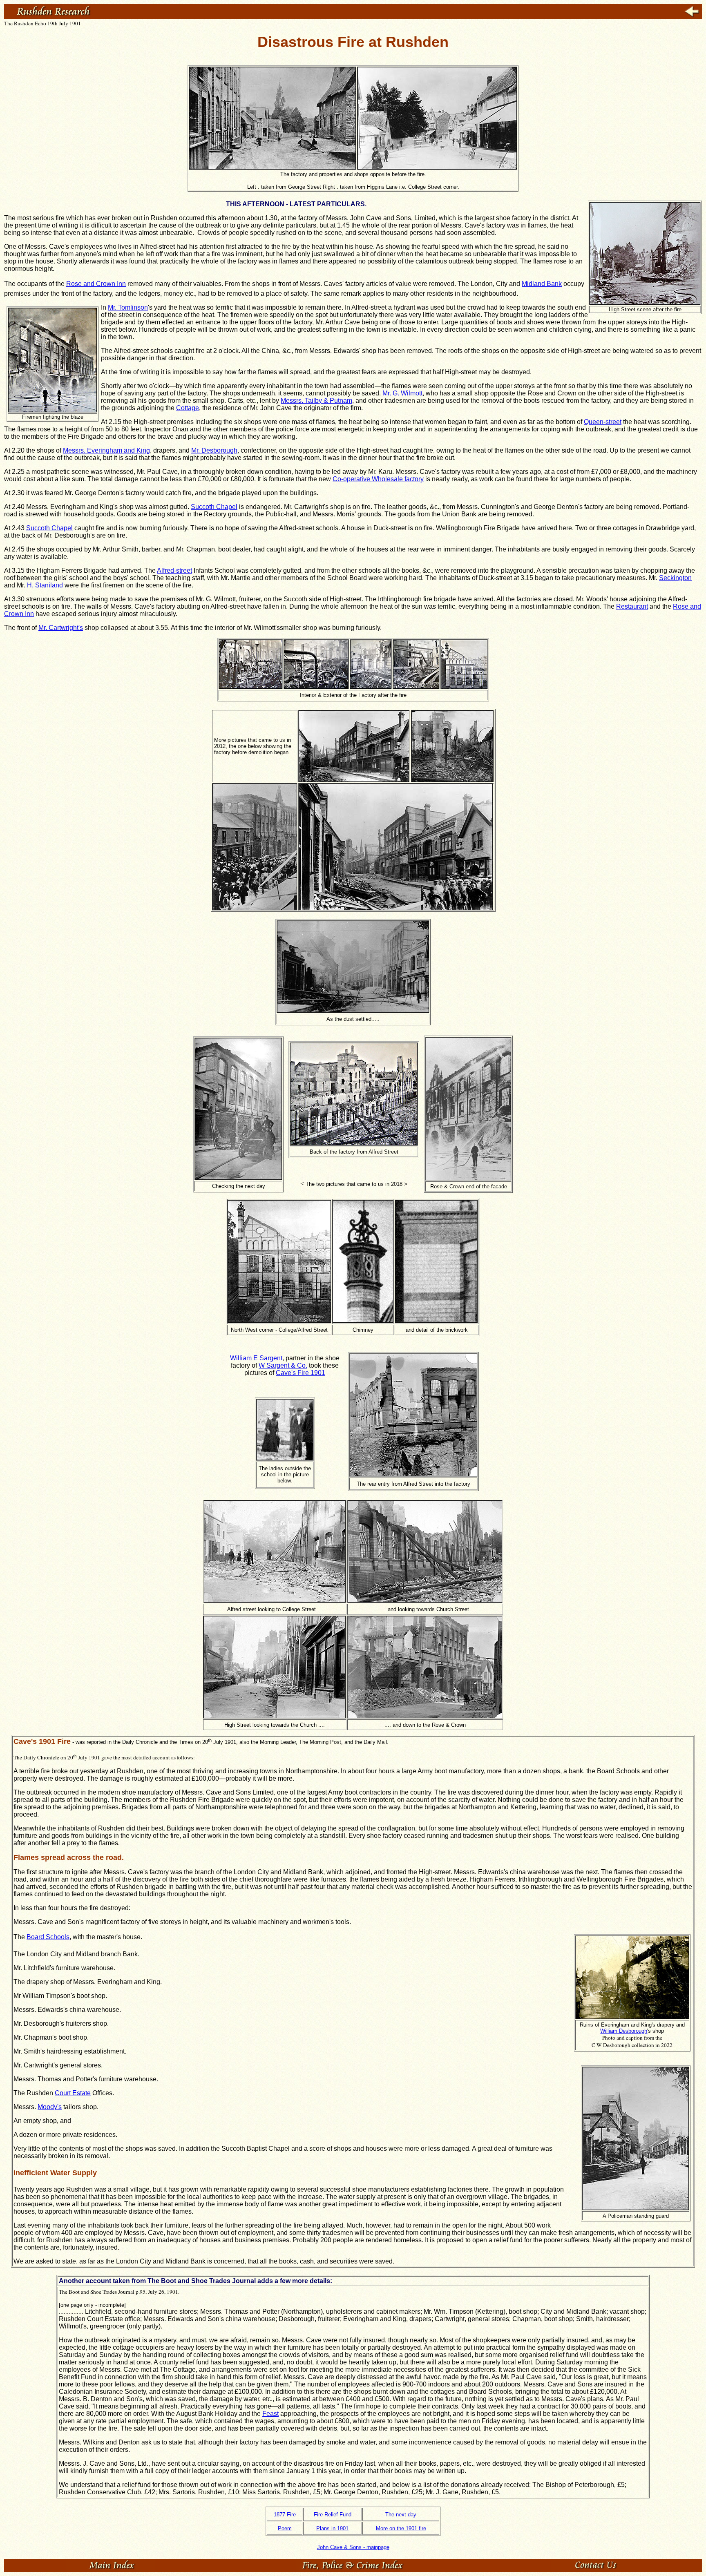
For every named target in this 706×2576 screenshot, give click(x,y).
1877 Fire (285, 2515)
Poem (285, 2528)
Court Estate (73, 2093)
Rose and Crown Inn (96, 284)
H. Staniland (45, 585)
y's (58, 2107)
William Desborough (624, 2031)
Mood (46, 2107)
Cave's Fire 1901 (300, 1373)
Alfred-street (174, 570)
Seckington (675, 578)
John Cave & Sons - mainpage (353, 2547)
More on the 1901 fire (401, 2528)
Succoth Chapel (214, 507)
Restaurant (632, 606)
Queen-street (603, 422)
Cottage (188, 408)
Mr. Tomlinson (128, 307)
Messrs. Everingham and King (106, 450)
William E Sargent (256, 1358)
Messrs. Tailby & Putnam (316, 401)
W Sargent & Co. (283, 1365)
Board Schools (48, 1937)
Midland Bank (542, 284)
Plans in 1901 (332, 2528)
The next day (401, 2515)
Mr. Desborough (214, 450)
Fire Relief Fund (333, 2515)
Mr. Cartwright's (61, 628)
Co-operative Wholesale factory (378, 479)
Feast (270, 2414)
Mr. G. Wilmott (402, 393)
